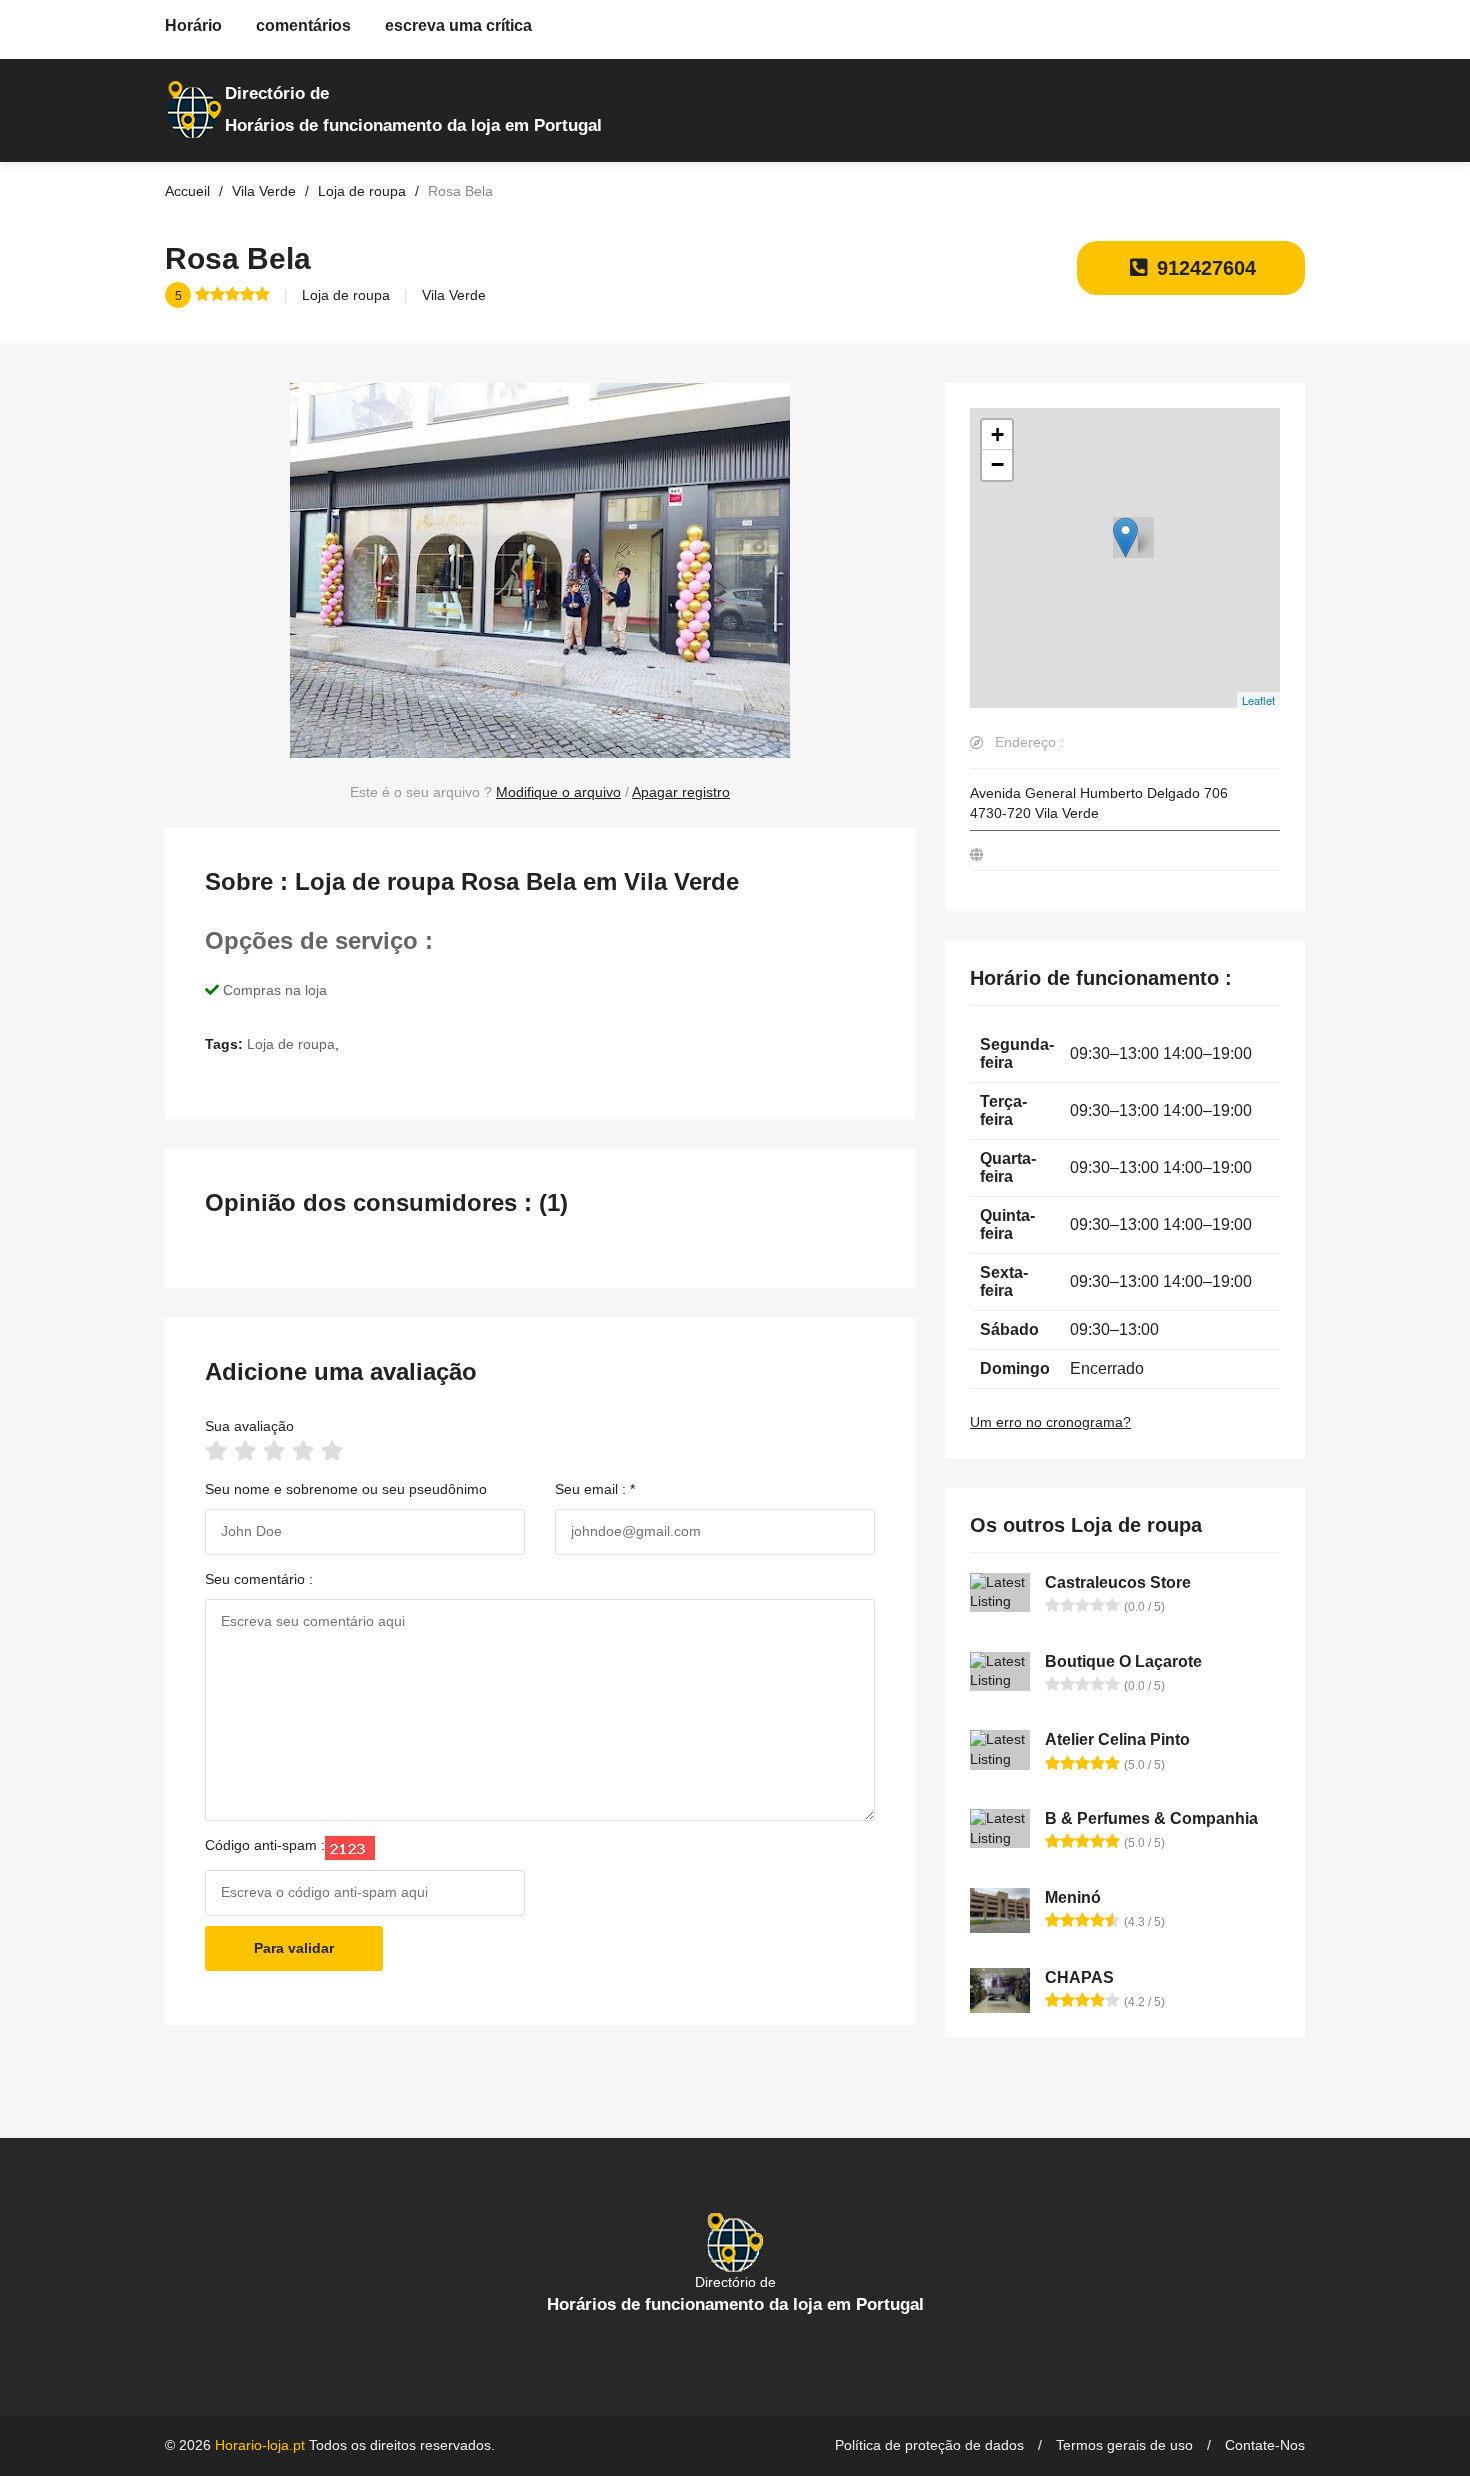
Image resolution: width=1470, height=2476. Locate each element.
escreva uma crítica (458, 25)
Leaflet (1258, 700)
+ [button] (997, 434)
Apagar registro (681, 792)
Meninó (1073, 1897)
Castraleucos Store (1118, 1582)
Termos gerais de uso (1124, 2445)
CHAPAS (1079, 1977)
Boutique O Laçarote (1123, 1661)
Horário (193, 25)
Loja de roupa (346, 295)
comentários (303, 25)
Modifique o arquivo (558, 792)
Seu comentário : (259, 1579)
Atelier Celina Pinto (1117, 1739)
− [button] (997, 464)
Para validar (294, 1948)
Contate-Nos (1265, 2445)
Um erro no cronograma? (1050, 1422)
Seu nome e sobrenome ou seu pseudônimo (346, 1489)
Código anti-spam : (265, 1845)
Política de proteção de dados (929, 2445)
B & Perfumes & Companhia (1151, 1818)
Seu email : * (595, 1489)
